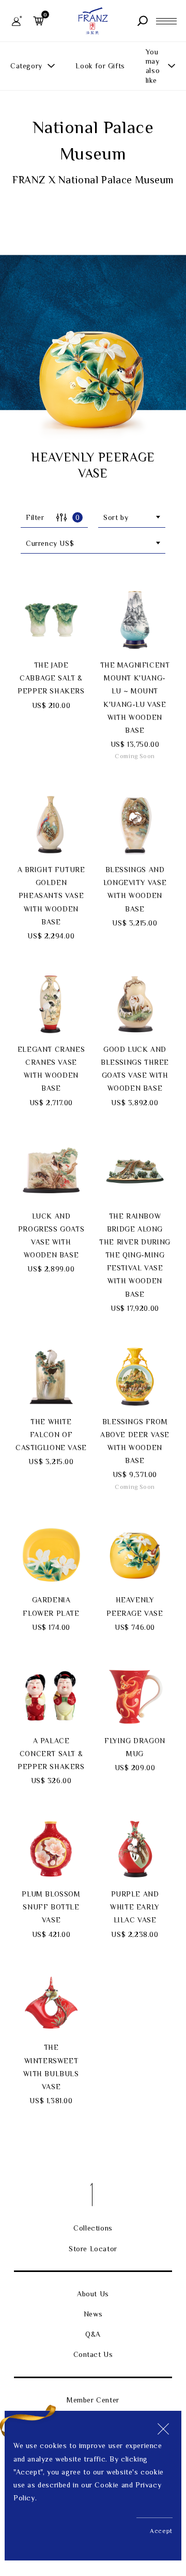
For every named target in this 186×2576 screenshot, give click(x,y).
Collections (93, 2228)
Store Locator (93, 2249)
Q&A (93, 2334)
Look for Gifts (100, 66)
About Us (93, 2294)
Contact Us (93, 2354)
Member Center (93, 2400)
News (93, 2314)
